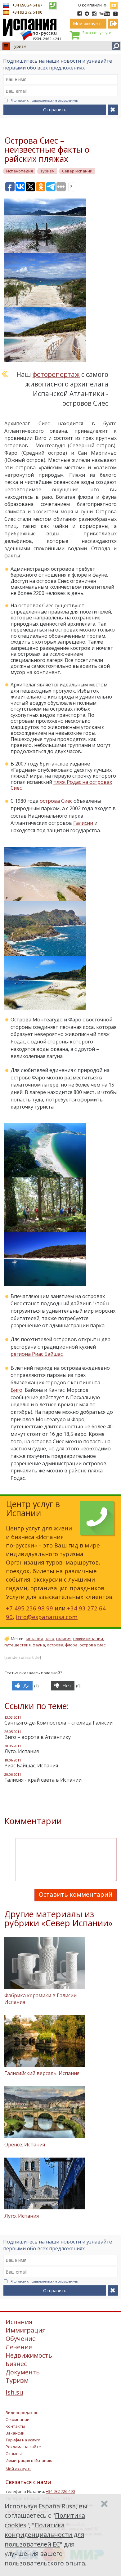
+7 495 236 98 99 (29, 1608)
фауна (39, 1645)
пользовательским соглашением (54, 100)
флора (71, 1645)
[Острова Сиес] (50, 225)
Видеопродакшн (22, 2413)
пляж (49, 1639)
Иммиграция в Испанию (29, 2460)
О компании (90, 5)
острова (55, 1645)
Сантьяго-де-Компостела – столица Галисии (58, 1723)
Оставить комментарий (76, 1894)
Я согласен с (45, 100)
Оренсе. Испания (25, 2145)
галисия (64, 1639)
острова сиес (92, 1645)
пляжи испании (88, 1639)
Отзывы (14, 2453)
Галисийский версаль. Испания (42, 2073)
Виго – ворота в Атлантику (38, 1737)
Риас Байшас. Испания (31, 1766)
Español (114, 4)
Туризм (19, 46)
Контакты (15, 2426)
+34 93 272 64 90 (27, 12)
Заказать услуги (97, 33)
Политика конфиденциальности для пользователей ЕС (44, 2535)
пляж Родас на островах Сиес (61, 785)
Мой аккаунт (18, 2469)
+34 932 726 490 (60, 2491)
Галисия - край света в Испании (43, 1780)
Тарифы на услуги (23, 2440)
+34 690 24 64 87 (27, 5)
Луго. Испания (22, 1751)
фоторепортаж (56, 374)
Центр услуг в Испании (33, 1509)
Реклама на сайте (23, 2447)
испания (35, 1639)
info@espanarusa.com (47, 1617)
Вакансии (15, 2433)
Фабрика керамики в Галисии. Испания (41, 1999)
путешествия (18, 1645)
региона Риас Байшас (37, 1354)
